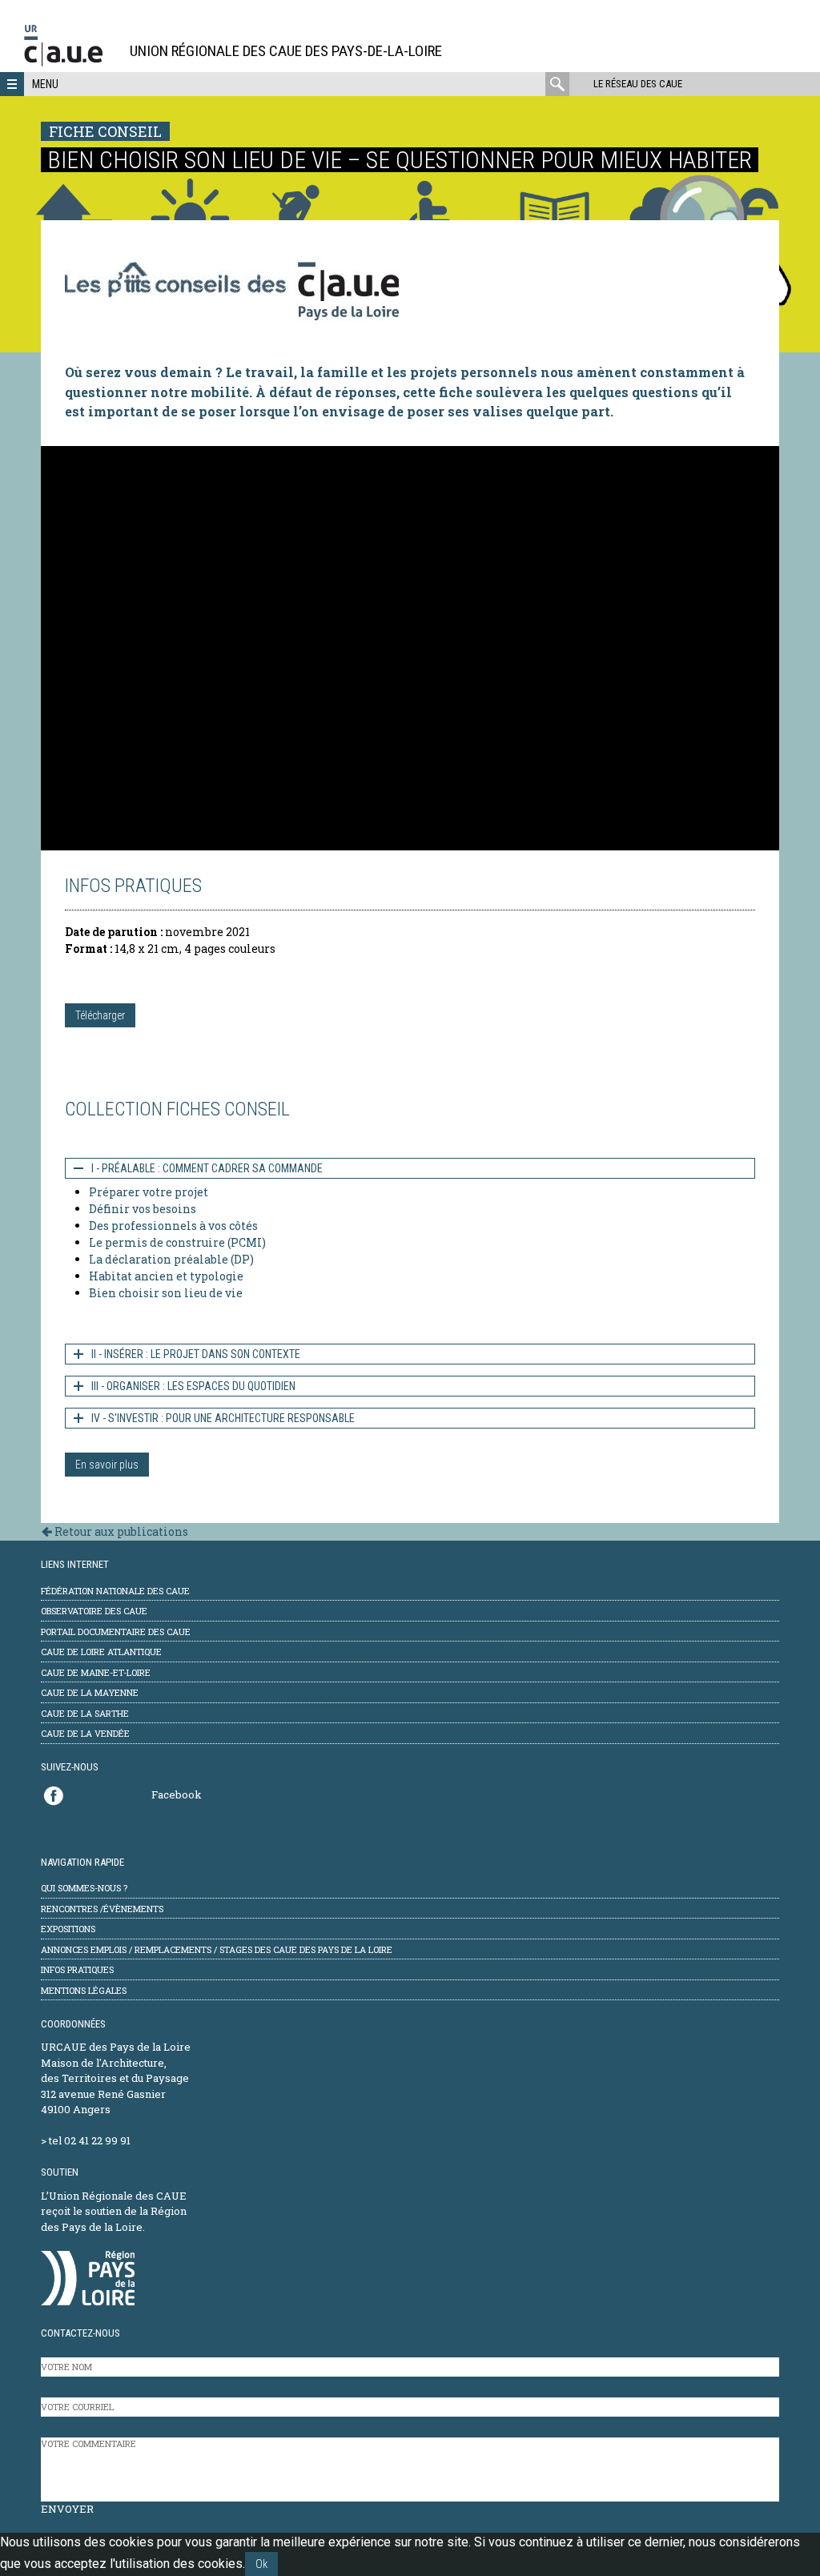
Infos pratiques (77, 1969)
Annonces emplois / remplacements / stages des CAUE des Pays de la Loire (217, 1949)
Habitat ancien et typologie (166, 1276)
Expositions (68, 1929)
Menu (45, 84)
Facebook (177, 1794)
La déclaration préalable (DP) (171, 1259)
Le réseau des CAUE (638, 84)
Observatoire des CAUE (94, 1611)
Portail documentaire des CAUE (116, 1632)
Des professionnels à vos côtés (173, 1226)
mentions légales (84, 1990)
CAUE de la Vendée (85, 1733)
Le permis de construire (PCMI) (177, 1242)
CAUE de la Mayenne (90, 1692)
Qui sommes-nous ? (84, 1888)
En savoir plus (107, 1465)
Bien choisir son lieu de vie (166, 1293)
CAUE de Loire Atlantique (101, 1652)
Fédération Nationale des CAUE (115, 1591)
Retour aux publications (120, 1531)
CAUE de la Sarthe (85, 1713)
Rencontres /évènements (102, 1909)
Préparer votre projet (149, 1192)
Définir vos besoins (143, 1209)
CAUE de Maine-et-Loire (96, 1672)
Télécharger (100, 1015)
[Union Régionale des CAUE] (69, 64)
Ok (261, 2564)
